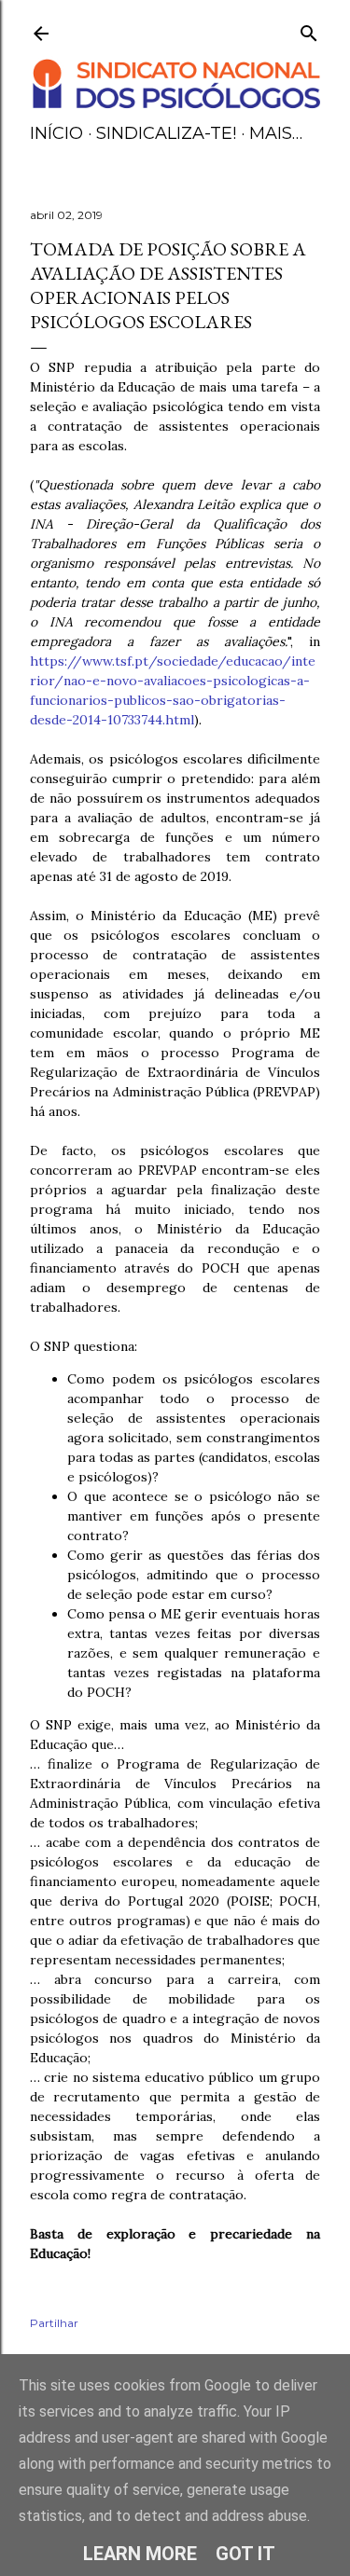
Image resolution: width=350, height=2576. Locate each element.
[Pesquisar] (309, 29)
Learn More (140, 2554)
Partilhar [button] (54, 2323)
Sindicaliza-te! (166, 133)
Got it (245, 2554)
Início (56, 133)
